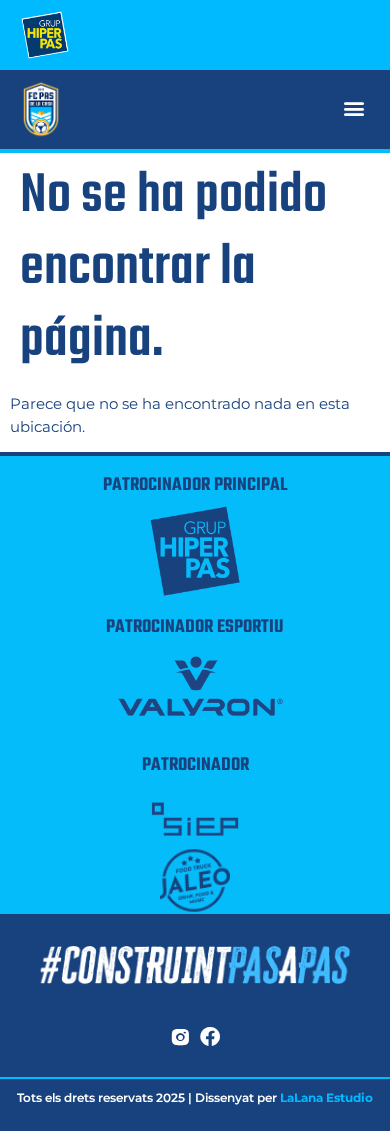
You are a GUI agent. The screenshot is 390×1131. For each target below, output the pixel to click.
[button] (353, 107)
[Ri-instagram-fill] (180, 1037)
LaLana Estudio (326, 1097)
